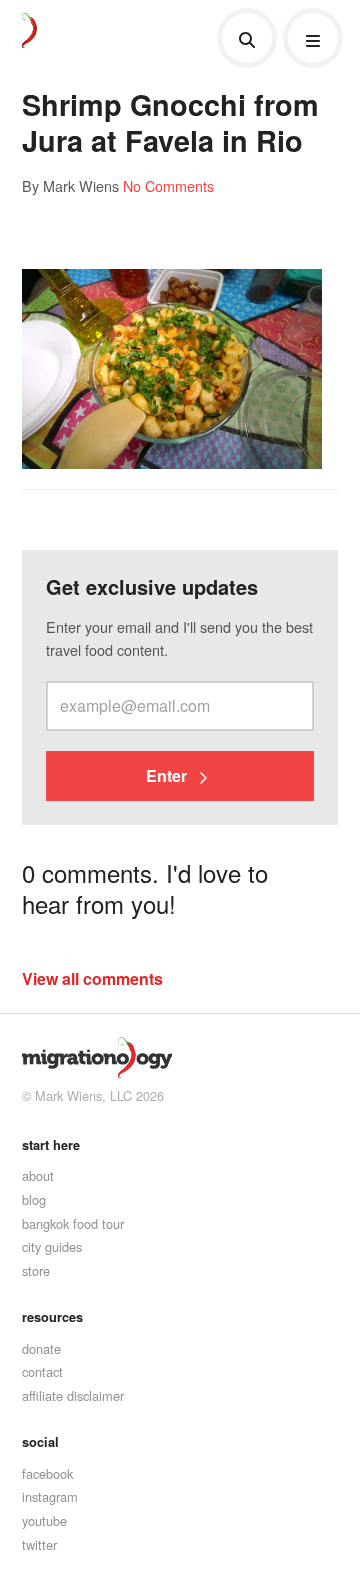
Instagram (50, 1496)
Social (40, 1442)
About (38, 1175)
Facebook (47, 1473)
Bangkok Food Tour (73, 1223)
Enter (168, 775)
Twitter (39, 1544)
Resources (52, 1317)
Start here (51, 1145)
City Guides (52, 1246)
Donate (41, 1348)
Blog (34, 1199)
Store (36, 1270)
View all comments (92, 978)
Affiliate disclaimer (73, 1395)
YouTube (44, 1520)
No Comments (168, 185)
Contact (42, 1371)
